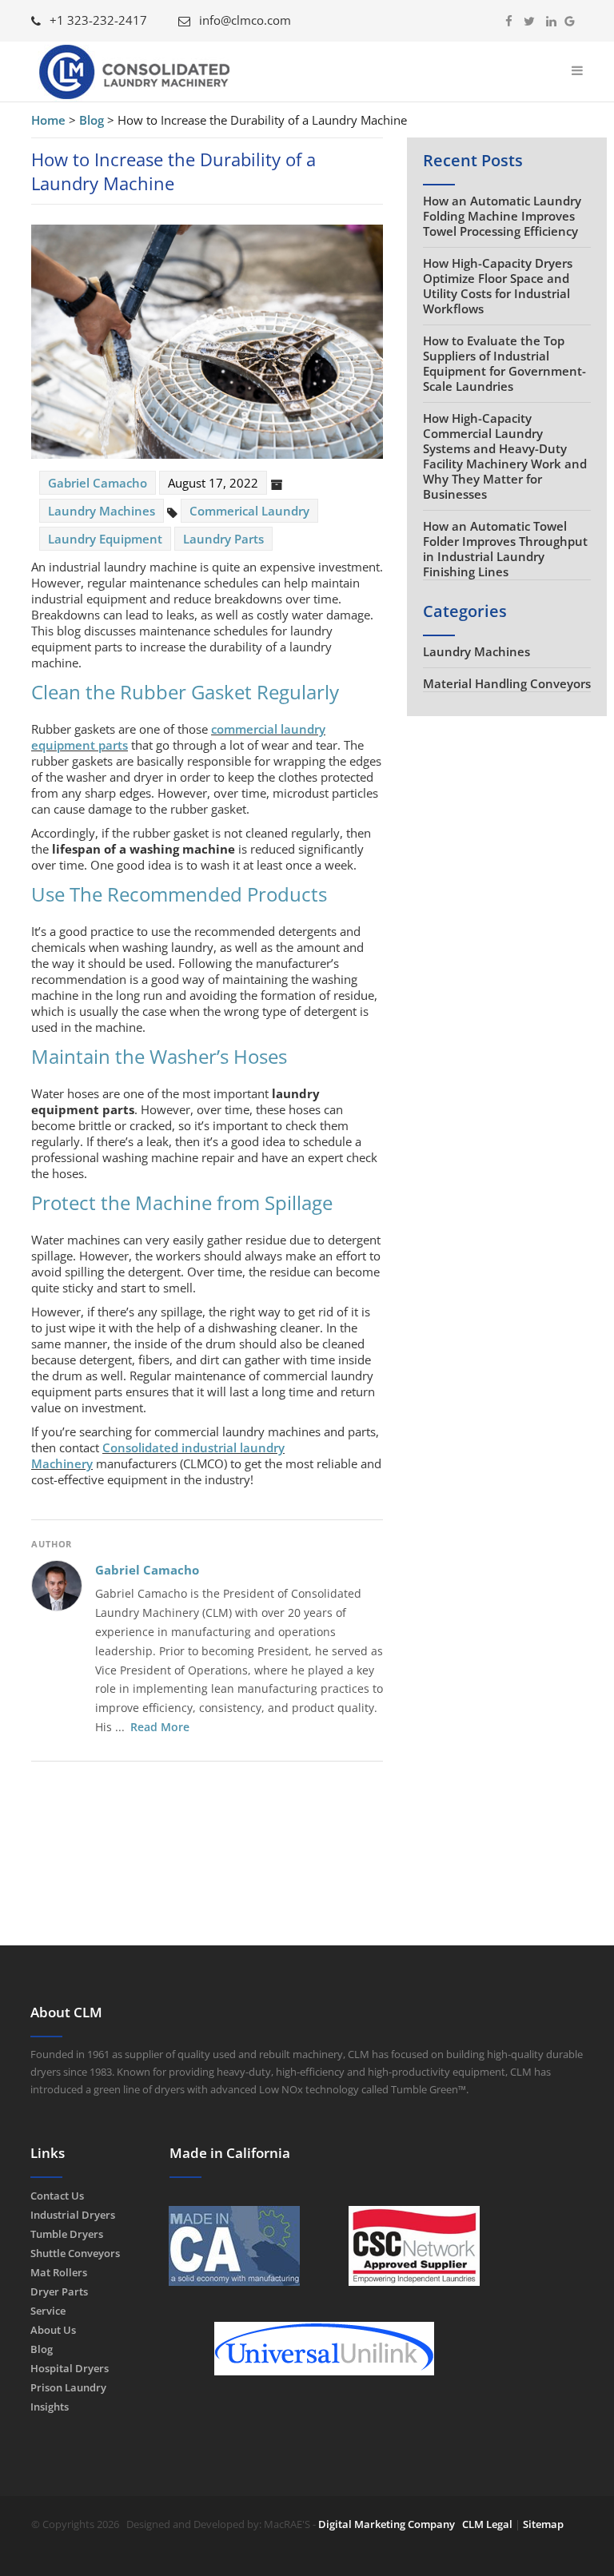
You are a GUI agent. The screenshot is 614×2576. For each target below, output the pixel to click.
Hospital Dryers (70, 2368)
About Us (53, 2330)
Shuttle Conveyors (75, 2253)
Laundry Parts (223, 539)
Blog (42, 2349)
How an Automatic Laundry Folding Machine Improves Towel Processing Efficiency (502, 216)
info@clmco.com (243, 20)
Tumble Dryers (67, 2234)
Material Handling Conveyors (507, 683)
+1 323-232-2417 (97, 20)
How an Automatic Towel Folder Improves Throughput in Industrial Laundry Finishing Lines (505, 549)
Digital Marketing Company (387, 2524)
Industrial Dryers (73, 2215)
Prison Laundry (68, 2387)
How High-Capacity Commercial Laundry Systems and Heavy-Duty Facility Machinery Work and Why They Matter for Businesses (505, 456)
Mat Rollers (59, 2272)
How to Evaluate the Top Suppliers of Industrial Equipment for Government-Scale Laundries (504, 363)
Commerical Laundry (249, 511)
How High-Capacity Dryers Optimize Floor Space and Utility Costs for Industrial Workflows (498, 286)
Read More (160, 1727)
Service (48, 2311)
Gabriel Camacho (147, 1570)
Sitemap (543, 2524)
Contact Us (57, 2196)
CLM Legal (487, 2524)
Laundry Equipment (105, 539)
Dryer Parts (59, 2291)
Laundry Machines (102, 511)
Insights (50, 2407)
